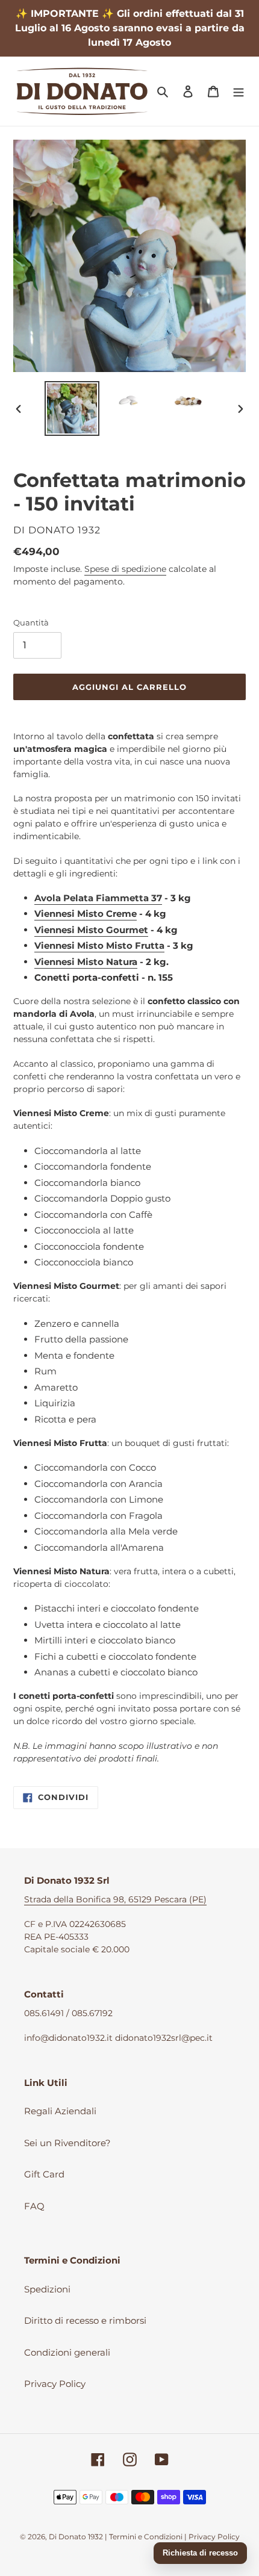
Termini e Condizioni (146, 2537)
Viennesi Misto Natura (86, 962)
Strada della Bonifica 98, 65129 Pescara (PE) (115, 1899)
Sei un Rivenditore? (67, 2143)
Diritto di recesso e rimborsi (85, 2320)
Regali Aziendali (60, 2111)
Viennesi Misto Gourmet (91, 930)
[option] (72, 408)
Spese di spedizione (125, 569)
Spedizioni (47, 2289)
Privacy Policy (55, 2384)
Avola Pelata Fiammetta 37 (98, 898)
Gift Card (44, 2174)
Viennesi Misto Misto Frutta (99, 945)
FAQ (34, 2206)
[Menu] (239, 91)
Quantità (31, 622)
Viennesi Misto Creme (86, 914)
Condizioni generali (67, 2352)
